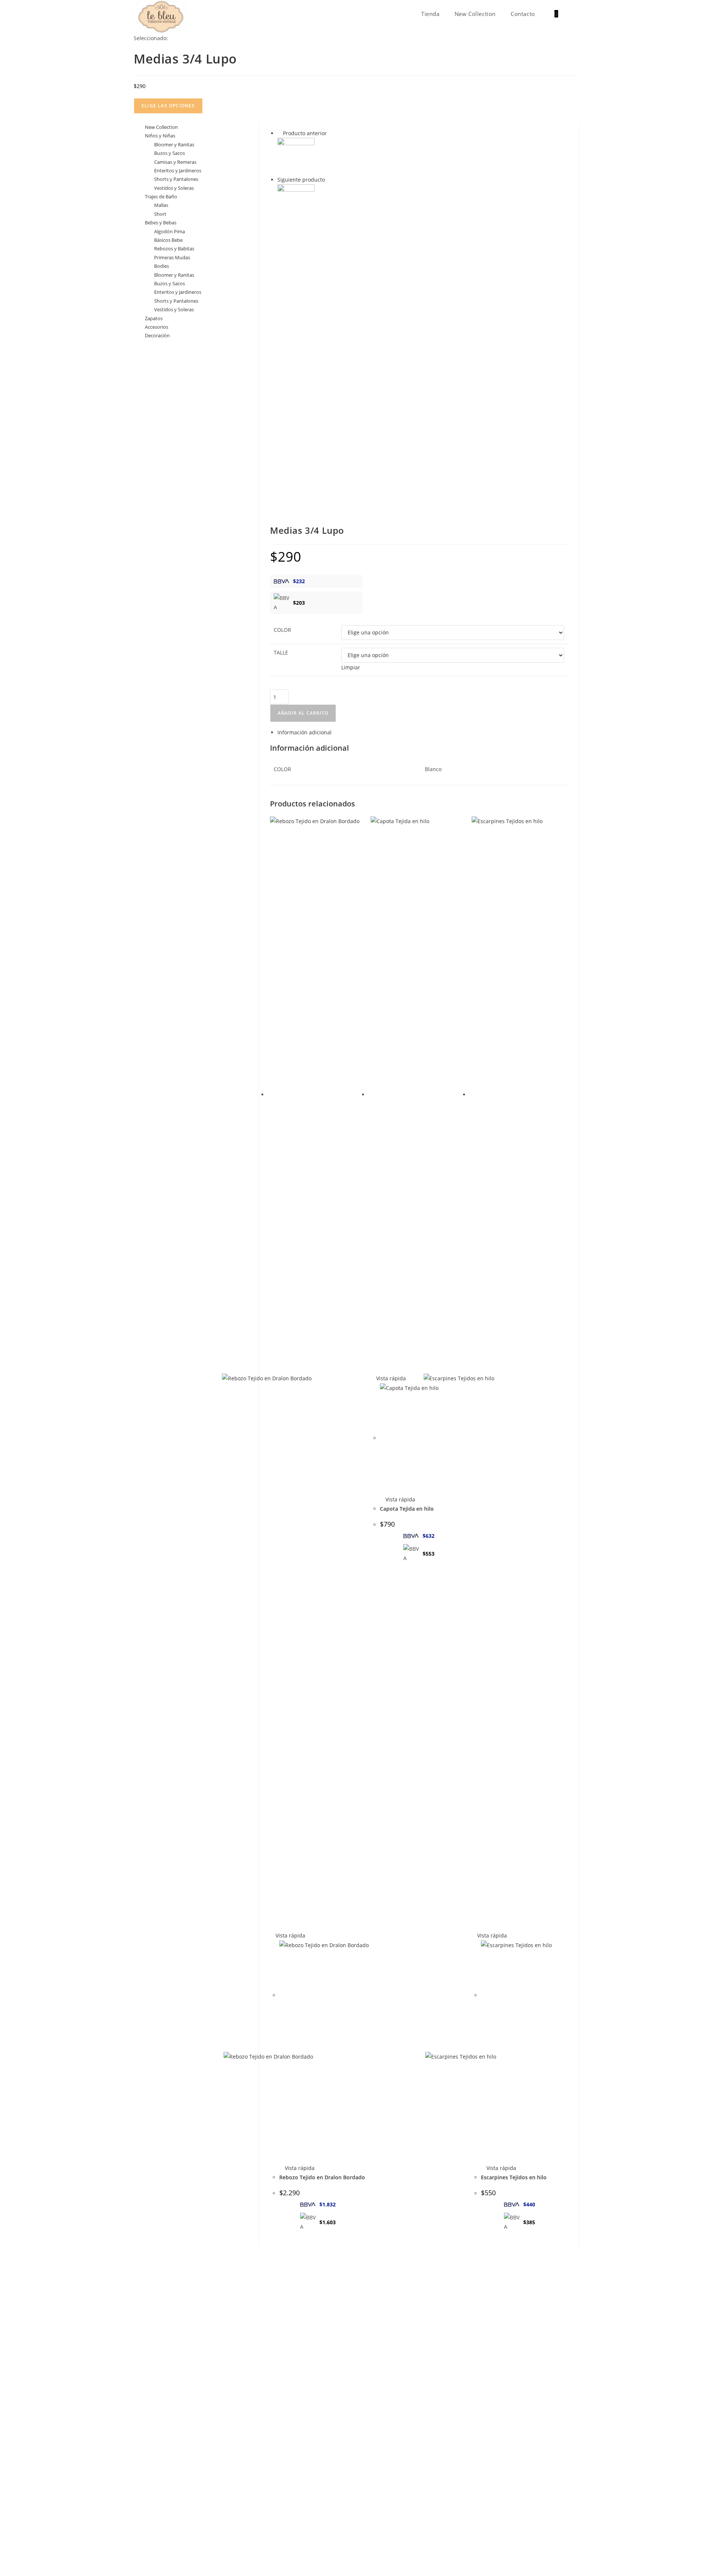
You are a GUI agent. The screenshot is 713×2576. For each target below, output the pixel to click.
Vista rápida (290, 1935)
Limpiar (351, 667)
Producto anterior (305, 133)
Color (282, 630)
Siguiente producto (301, 180)
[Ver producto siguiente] (328, 180)
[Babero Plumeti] (296, 156)
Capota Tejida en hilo (407, 1509)
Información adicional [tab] (305, 732)
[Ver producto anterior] (279, 133)
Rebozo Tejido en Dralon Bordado (322, 2177)
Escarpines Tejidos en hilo (514, 2177)
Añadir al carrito (303, 713)
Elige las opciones (168, 106)
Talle (281, 652)
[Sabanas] (296, 202)
